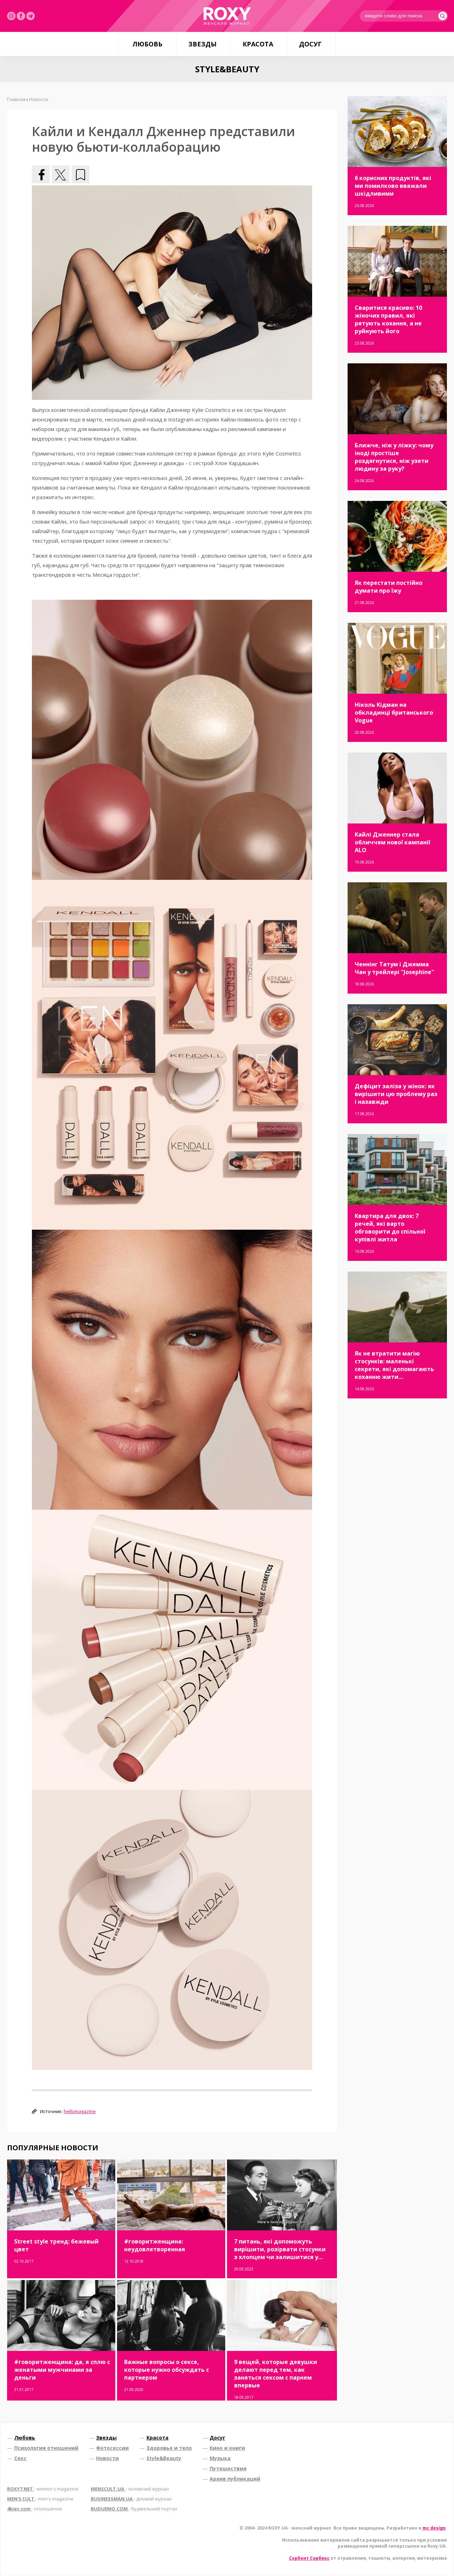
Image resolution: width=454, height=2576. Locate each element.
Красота (258, 44)
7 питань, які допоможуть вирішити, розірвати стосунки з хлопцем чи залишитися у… (280, 2249)
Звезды (203, 44)
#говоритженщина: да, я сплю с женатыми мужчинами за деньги (62, 2370)
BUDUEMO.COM (134, 2509)
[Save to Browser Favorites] (81, 174)
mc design (434, 2528)
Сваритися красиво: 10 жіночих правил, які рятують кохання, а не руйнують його (388, 319)
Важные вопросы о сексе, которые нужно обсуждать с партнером (167, 2370)
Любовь (147, 44)
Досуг (310, 44)
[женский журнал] (227, 16)
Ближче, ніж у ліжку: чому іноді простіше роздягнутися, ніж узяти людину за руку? (394, 457)
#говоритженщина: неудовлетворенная (155, 2245)
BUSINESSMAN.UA (131, 2499)
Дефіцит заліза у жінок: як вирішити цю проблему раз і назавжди (396, 1094)
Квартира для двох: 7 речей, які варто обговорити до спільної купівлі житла (390, 1228)
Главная (16, 99)
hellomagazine (80, 2111)
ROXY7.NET (43, 2489)
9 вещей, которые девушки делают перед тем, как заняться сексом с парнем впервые (276, 2374)
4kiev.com (34, 2509)
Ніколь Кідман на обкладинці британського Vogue (394, 713)
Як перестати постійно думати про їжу (389, 587)
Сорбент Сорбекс (309, 2558)
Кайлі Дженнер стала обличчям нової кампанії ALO (392, 842)
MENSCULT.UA (130, 2489)
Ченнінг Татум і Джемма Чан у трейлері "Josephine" (394, 968)
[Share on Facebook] (41, 174)
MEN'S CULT (40, 2499)
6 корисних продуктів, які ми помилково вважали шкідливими (393, 186)
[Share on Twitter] (61, 174)
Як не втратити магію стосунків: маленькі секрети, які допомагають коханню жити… (394, 1365)
